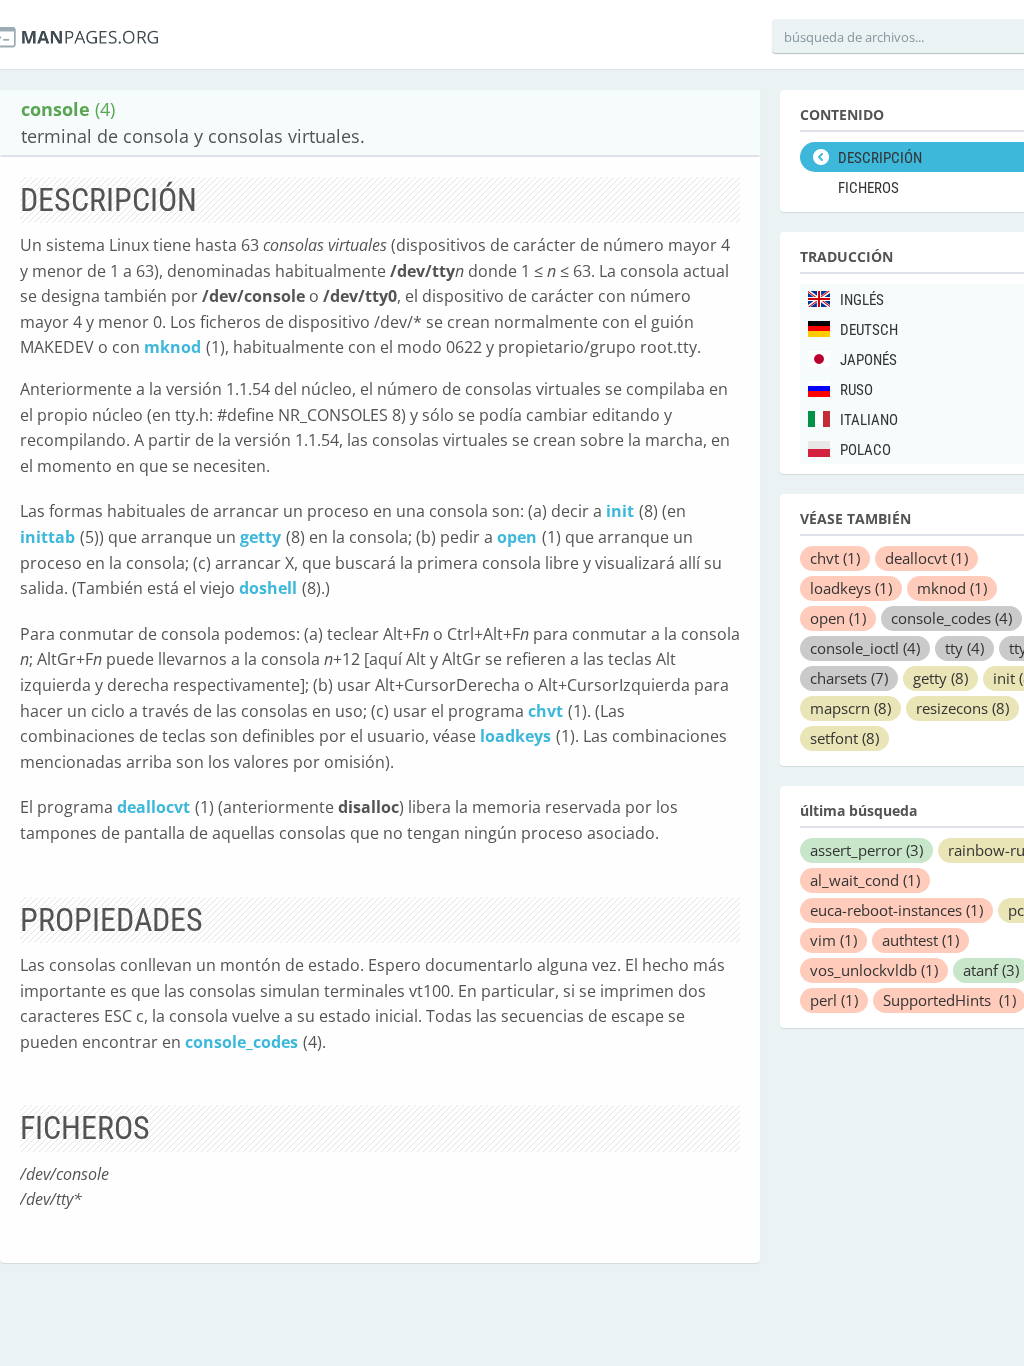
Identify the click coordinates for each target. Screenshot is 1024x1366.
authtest (920, 940)
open (517, 537)
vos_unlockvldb (874, 970)
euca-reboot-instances (896, 910)
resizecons (962, 708)
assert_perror (866, 850)
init (620, 511)
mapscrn (850, 708)
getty (260, 537)
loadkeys (515, 736)
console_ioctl (865, 648)
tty (964, 648)
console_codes (241, 1042)
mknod (172, 347)
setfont (844, 738)
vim (833, 940)
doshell (268, 588)
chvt (545, 711)
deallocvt (153, 807)
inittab (47, 537)
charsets (849, 678)
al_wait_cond (865, 880)
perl (834, 1000)
